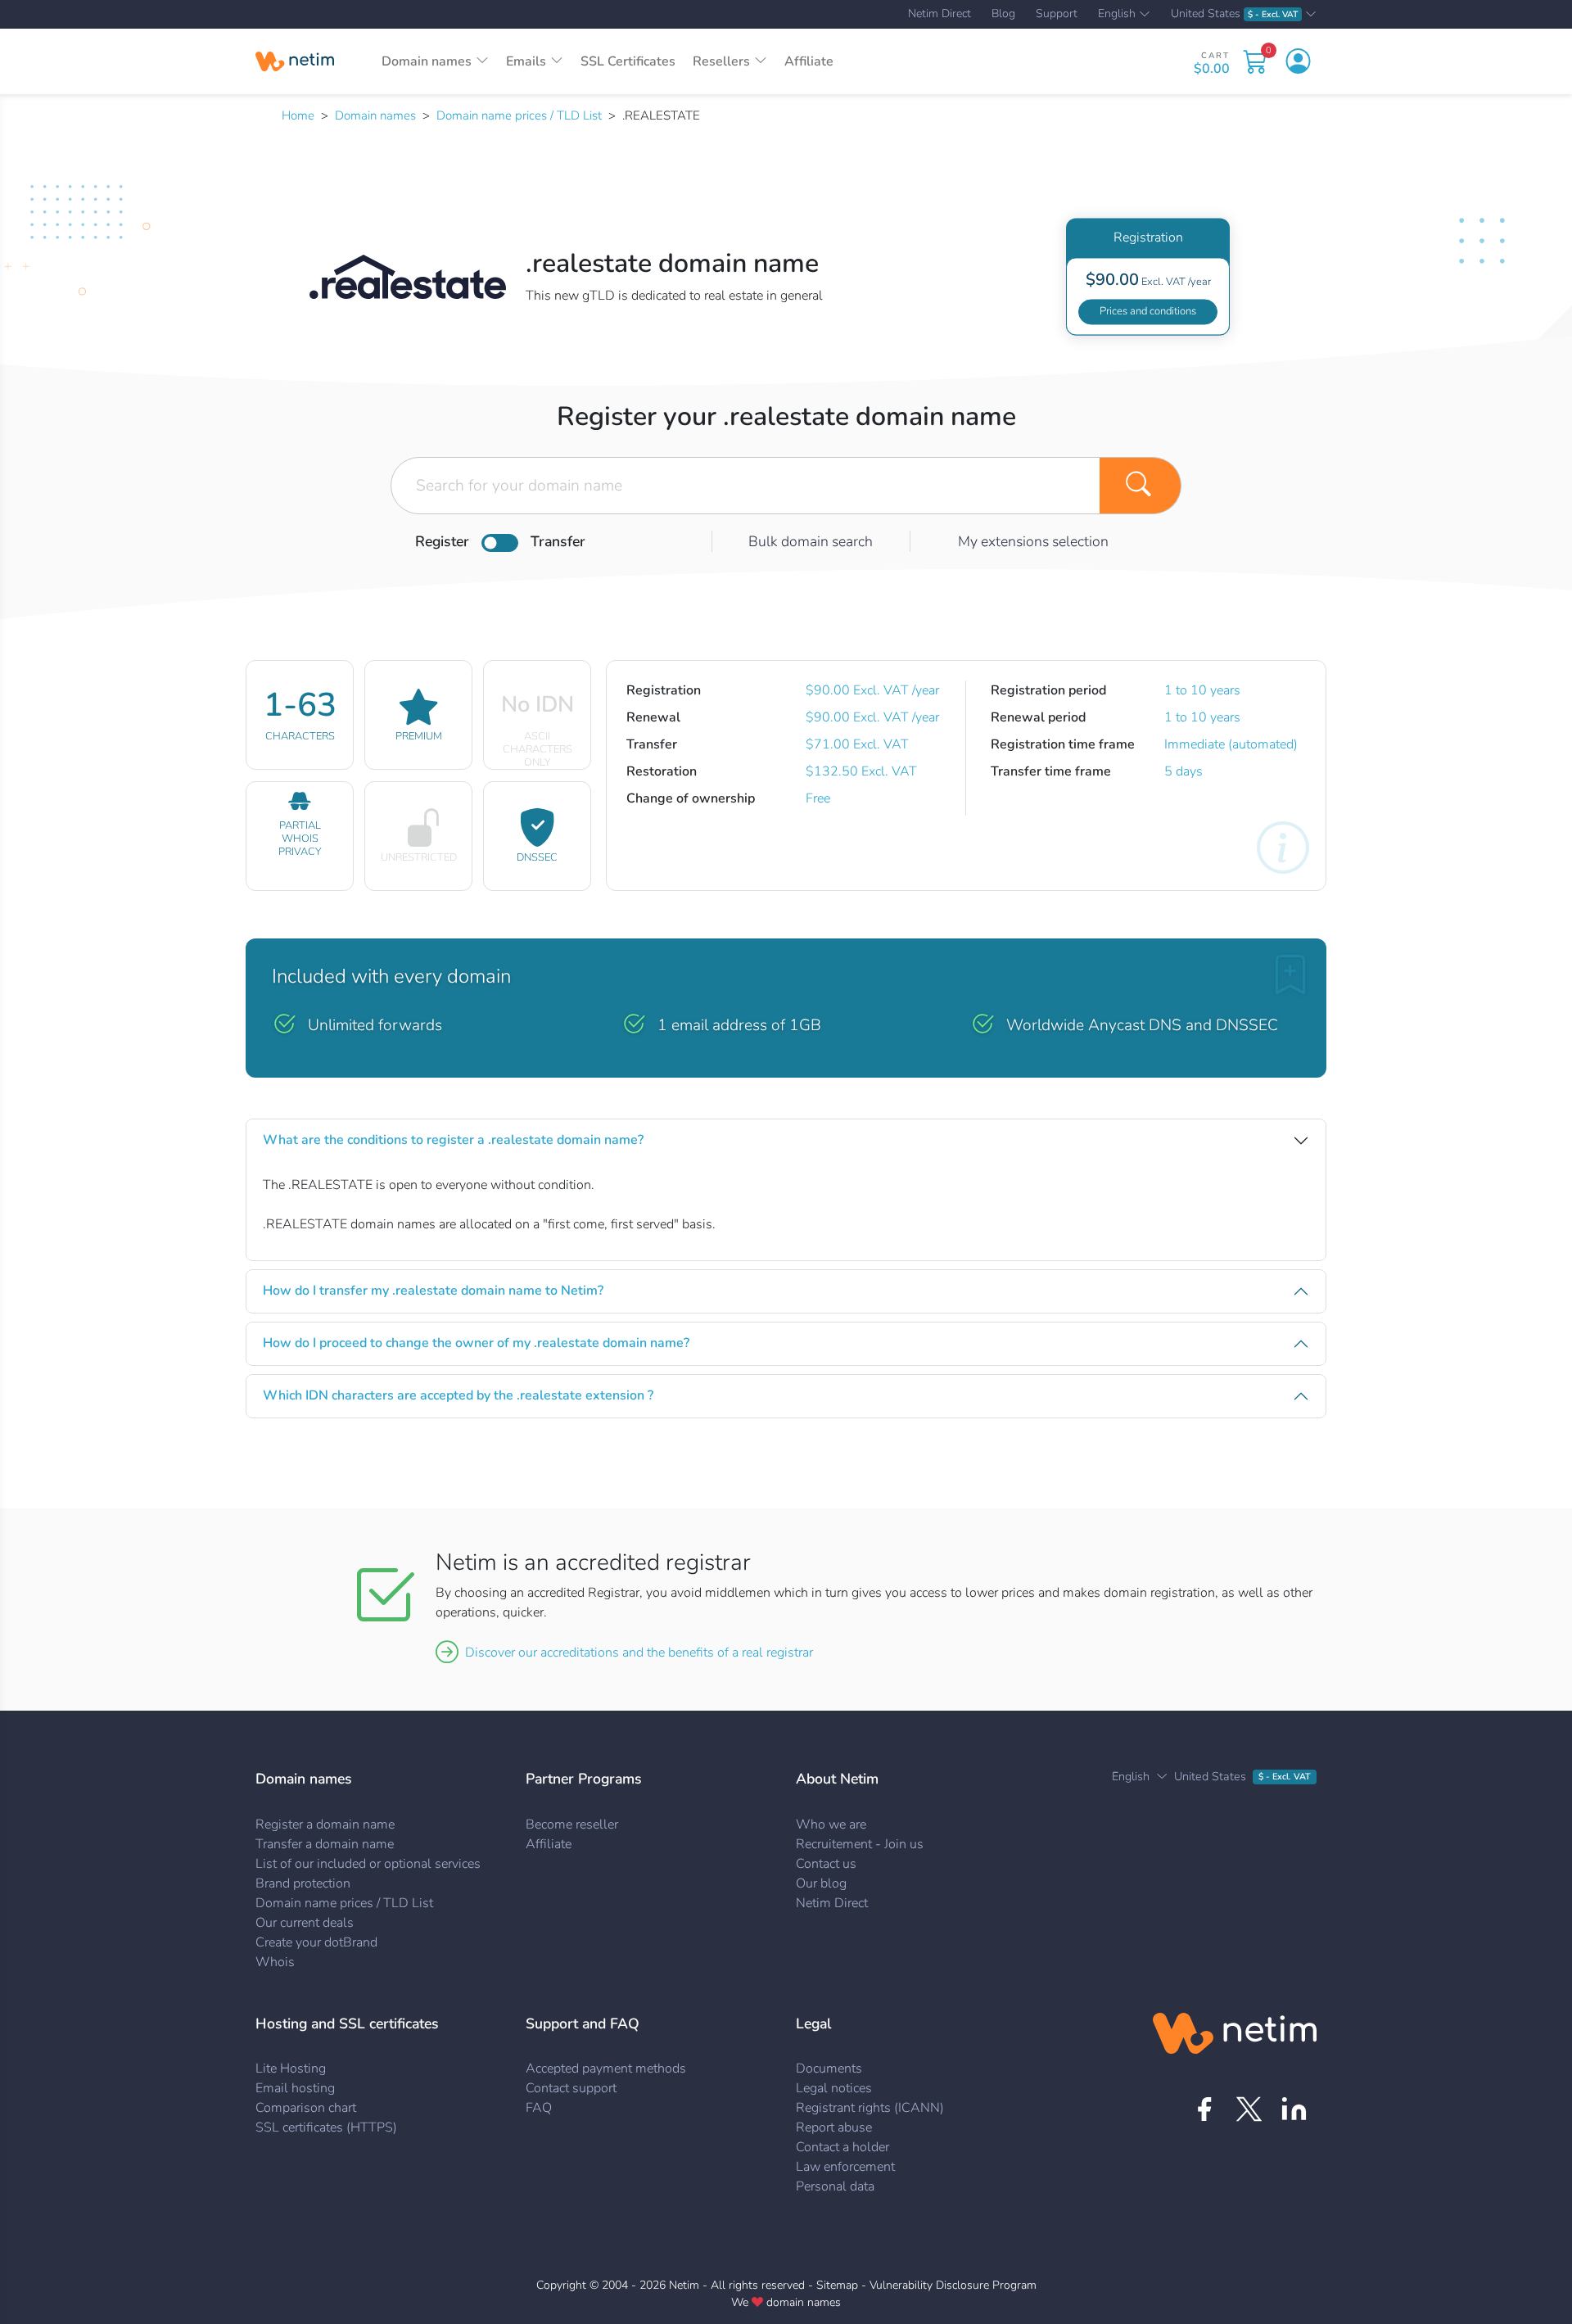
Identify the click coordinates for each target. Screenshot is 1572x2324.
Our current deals (305, 1923)
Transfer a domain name (325, 1844)
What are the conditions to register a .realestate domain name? (453, 1140)
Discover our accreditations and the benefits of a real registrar (639, 1653)
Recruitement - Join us (860, 1844)
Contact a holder (842, 2147)
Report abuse (834, 2127)
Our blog (821, 1883)
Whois (275, 1962)
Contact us (826, 1864)
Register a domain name (325, 1824)
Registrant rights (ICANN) (870, 2108)
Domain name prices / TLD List (519, 115)
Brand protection (303, 1883)
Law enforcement (845, 2167)
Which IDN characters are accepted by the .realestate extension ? (458, 1395)
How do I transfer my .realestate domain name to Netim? (433, 1291)
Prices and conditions (1148, 311)
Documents (829, 2069)
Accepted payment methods (606, 2069)
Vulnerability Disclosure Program (953, 2285)
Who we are (831, 1824)
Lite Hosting (291, 2069)
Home (298, 115)
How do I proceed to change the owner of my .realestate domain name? (476, 1343)
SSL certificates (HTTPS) (326, 2127)
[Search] (1141, 486)
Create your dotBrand (316, 1942)
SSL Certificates (628, 61)
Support (1057, 14)
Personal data (835, 2186)
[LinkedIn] (1294, 2109)
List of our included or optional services (368, 1864)
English (1117, 15)
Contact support (571, 2088)
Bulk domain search (811, 541)
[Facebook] (1204, 2109)
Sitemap (837, 2285)
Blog (1003, 14)
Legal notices (834, 2088)
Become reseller (572, 1824)
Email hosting (295, 2088)
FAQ (539, 2108)
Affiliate (809, 61)
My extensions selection (1033, 541)
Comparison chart (306, 2108)
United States (1234, 14)
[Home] (295, 61)
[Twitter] (1249, 2109)
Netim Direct (940, 14)
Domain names (375, 115)
